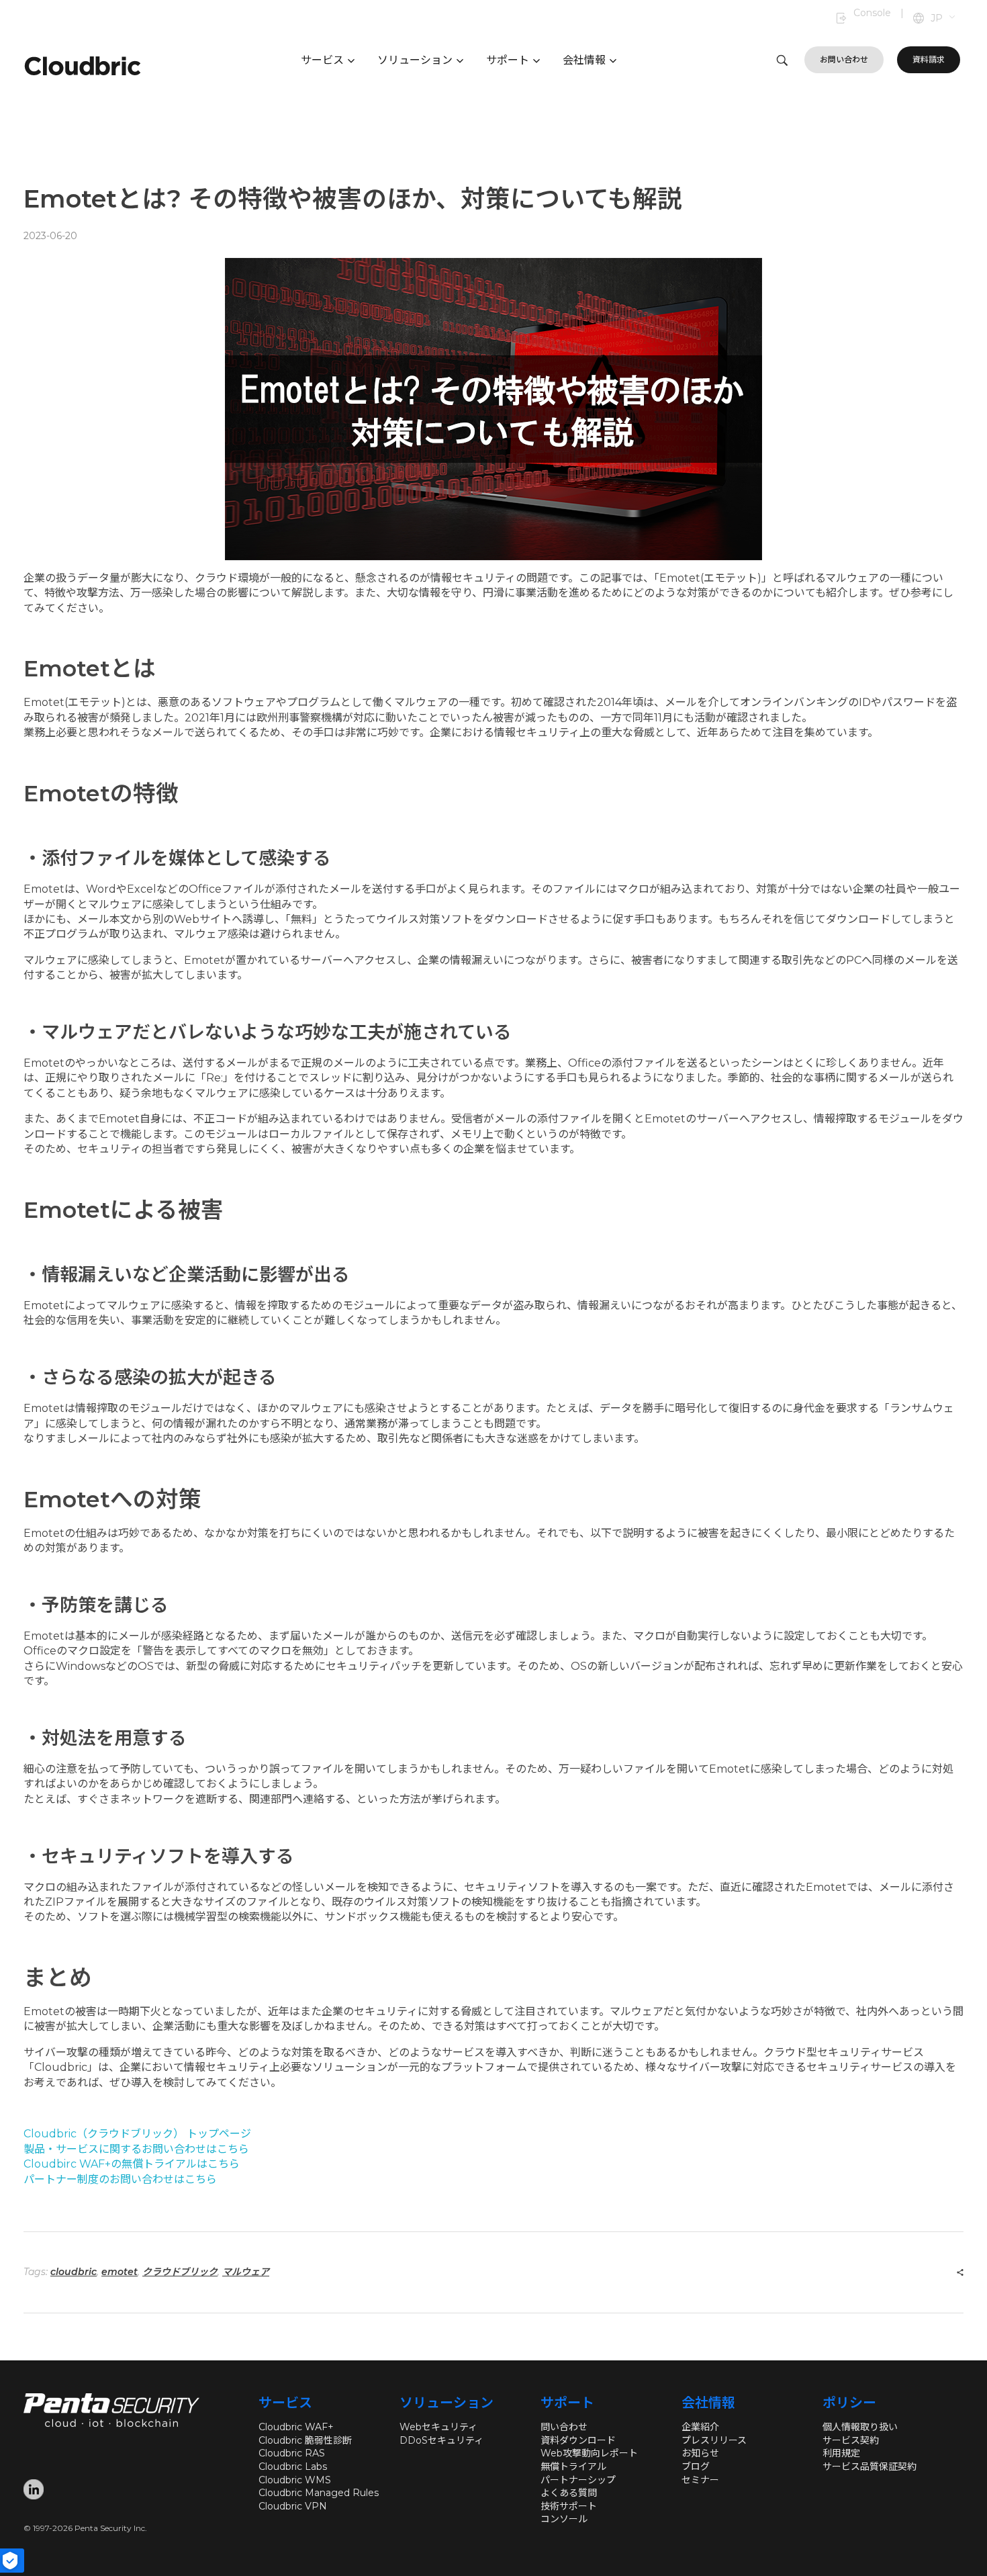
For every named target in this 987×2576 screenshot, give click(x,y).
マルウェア (246, 2272)
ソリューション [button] (415, 60)
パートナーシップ (578, 2480)
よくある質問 (569, 2493)
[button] (944, 19)
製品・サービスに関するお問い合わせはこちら (136, 2149)
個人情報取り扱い (860, 2427)
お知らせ (700, 2453)
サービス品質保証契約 (869, 2467)
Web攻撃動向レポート (589, 2453)
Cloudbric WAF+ (296, 2427)
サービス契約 (851, 2440)
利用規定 (841, 2453)
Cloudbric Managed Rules (319, 2493)
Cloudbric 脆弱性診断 (305, 2440)
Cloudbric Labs (293, 2467)
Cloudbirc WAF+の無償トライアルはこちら (132, 2164)
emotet (120, 2272)
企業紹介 (700, 2427)
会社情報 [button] (584, 60)
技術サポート (569, 2506)
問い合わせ (564, 2427)
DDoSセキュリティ (441, 2440)
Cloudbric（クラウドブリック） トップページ (137, 2134)
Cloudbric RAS (292, 2453)
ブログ (696, 2467)
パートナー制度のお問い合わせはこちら (120, 2179)
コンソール (564, 2519)
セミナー (700, 2480)
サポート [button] (508, 60)
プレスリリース (714, 2440)
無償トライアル (573, 2467)
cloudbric (74, 2272)
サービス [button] (322, 60)
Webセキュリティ (438, 2427)
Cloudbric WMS (295, 2480)
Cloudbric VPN (293, 2506)
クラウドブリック (180, 2272)
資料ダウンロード (578, 2440)
